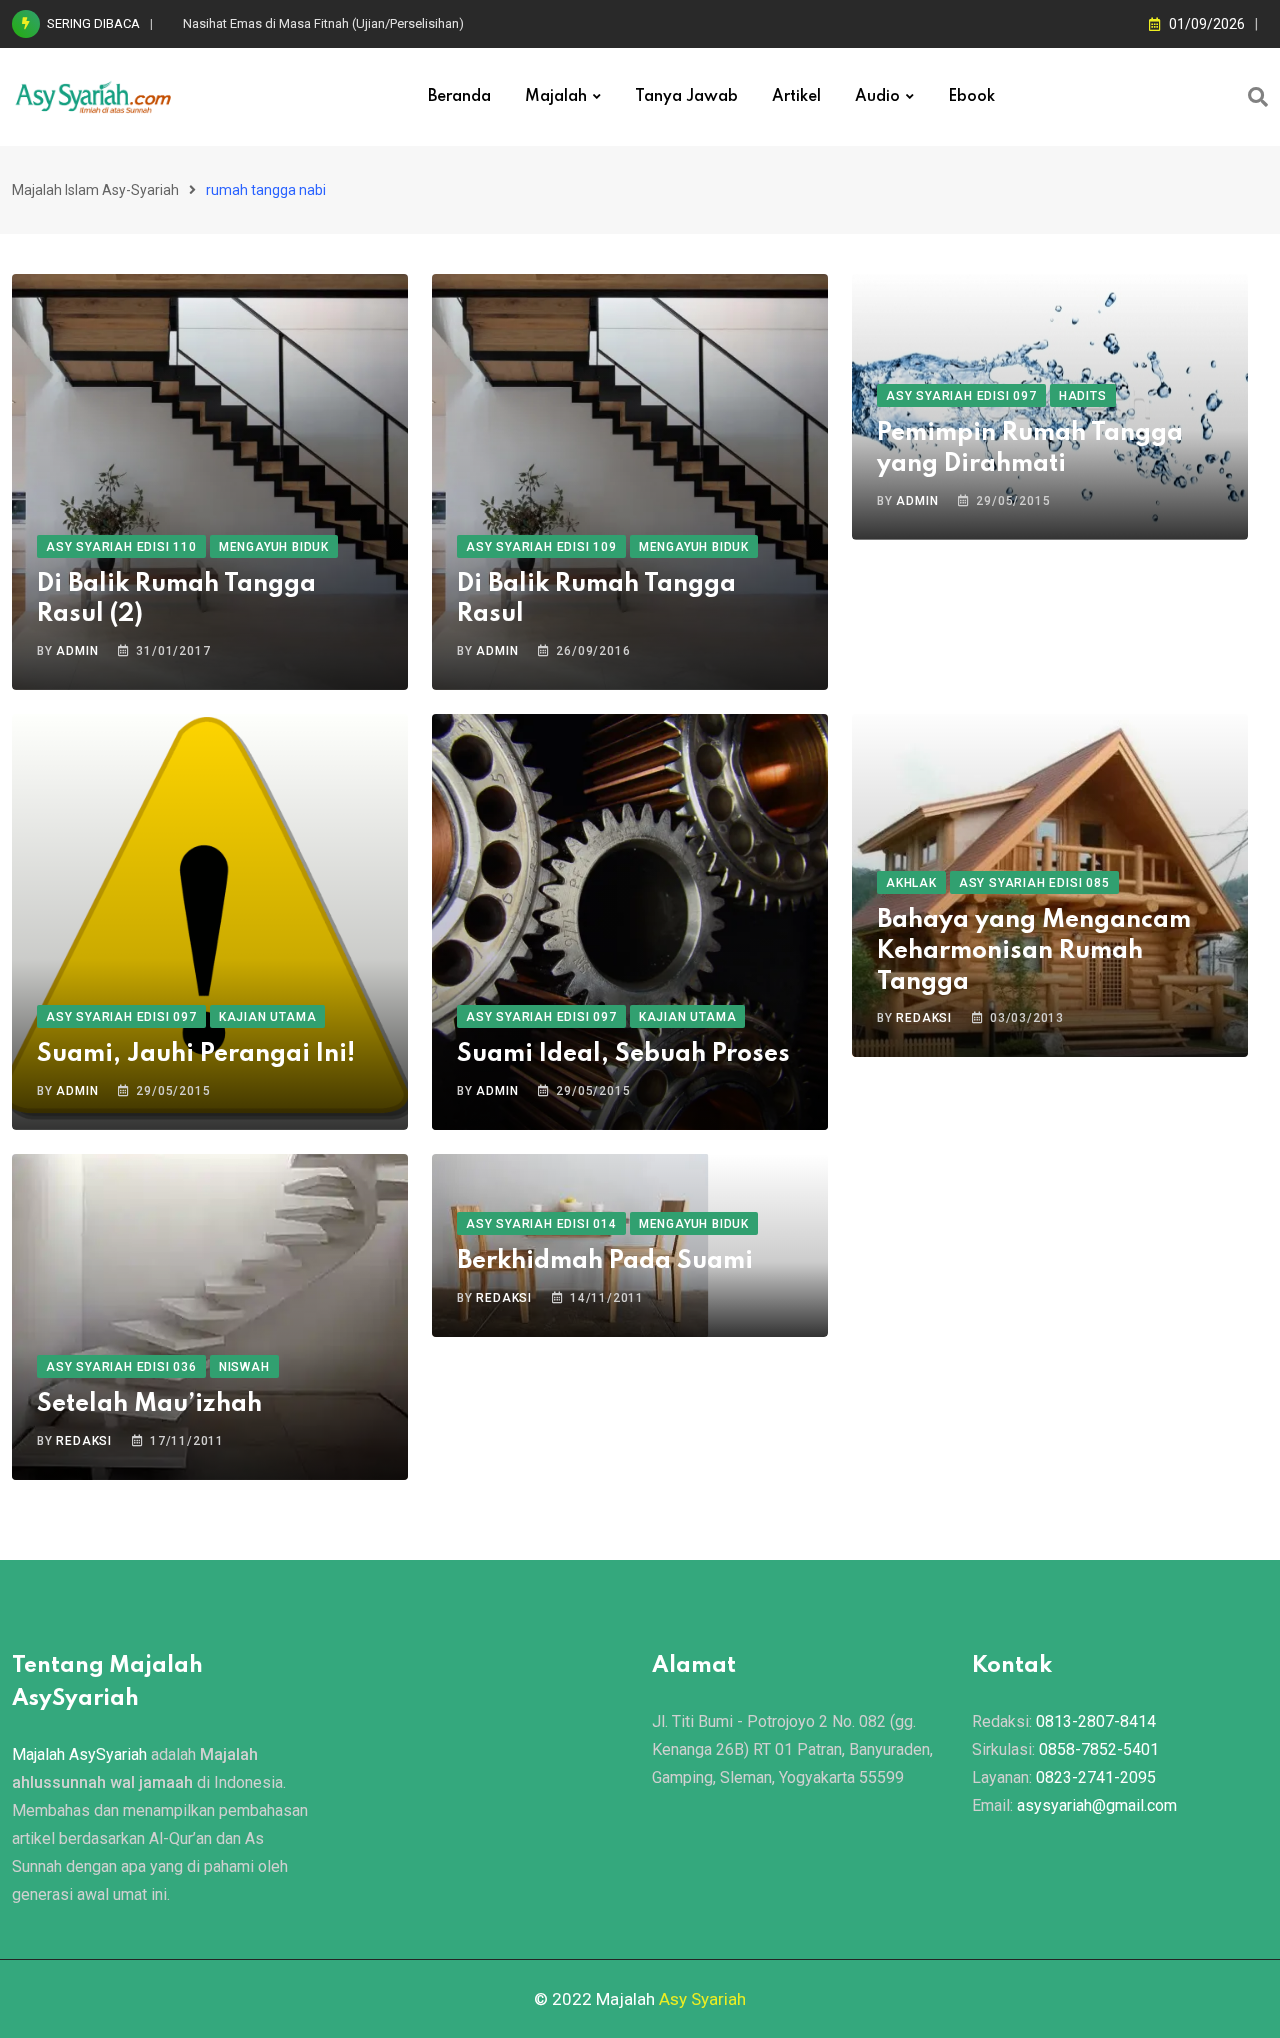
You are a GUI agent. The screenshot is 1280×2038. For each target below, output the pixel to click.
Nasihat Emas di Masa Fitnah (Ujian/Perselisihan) (323, 23)
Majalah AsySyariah (79, 1754)
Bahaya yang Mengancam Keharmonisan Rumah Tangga (1034, 951)
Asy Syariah (702, 1999)
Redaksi (924, 1018)
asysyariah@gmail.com (1097, 1805)
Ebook (971, 97)
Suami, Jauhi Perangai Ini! (196, 1054)
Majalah (556, 97)
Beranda (459, 97)
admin (77, 651)
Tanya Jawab (686, 97)
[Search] (1258, 97)
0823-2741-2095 (1096, 1777)
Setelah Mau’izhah (149, 1404)
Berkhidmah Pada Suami (605, 1261)
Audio (877, 97)
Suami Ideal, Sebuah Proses (623, 1054)
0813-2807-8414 (1096, 1721)
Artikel (796, 97)
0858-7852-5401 (1099, 1749)
